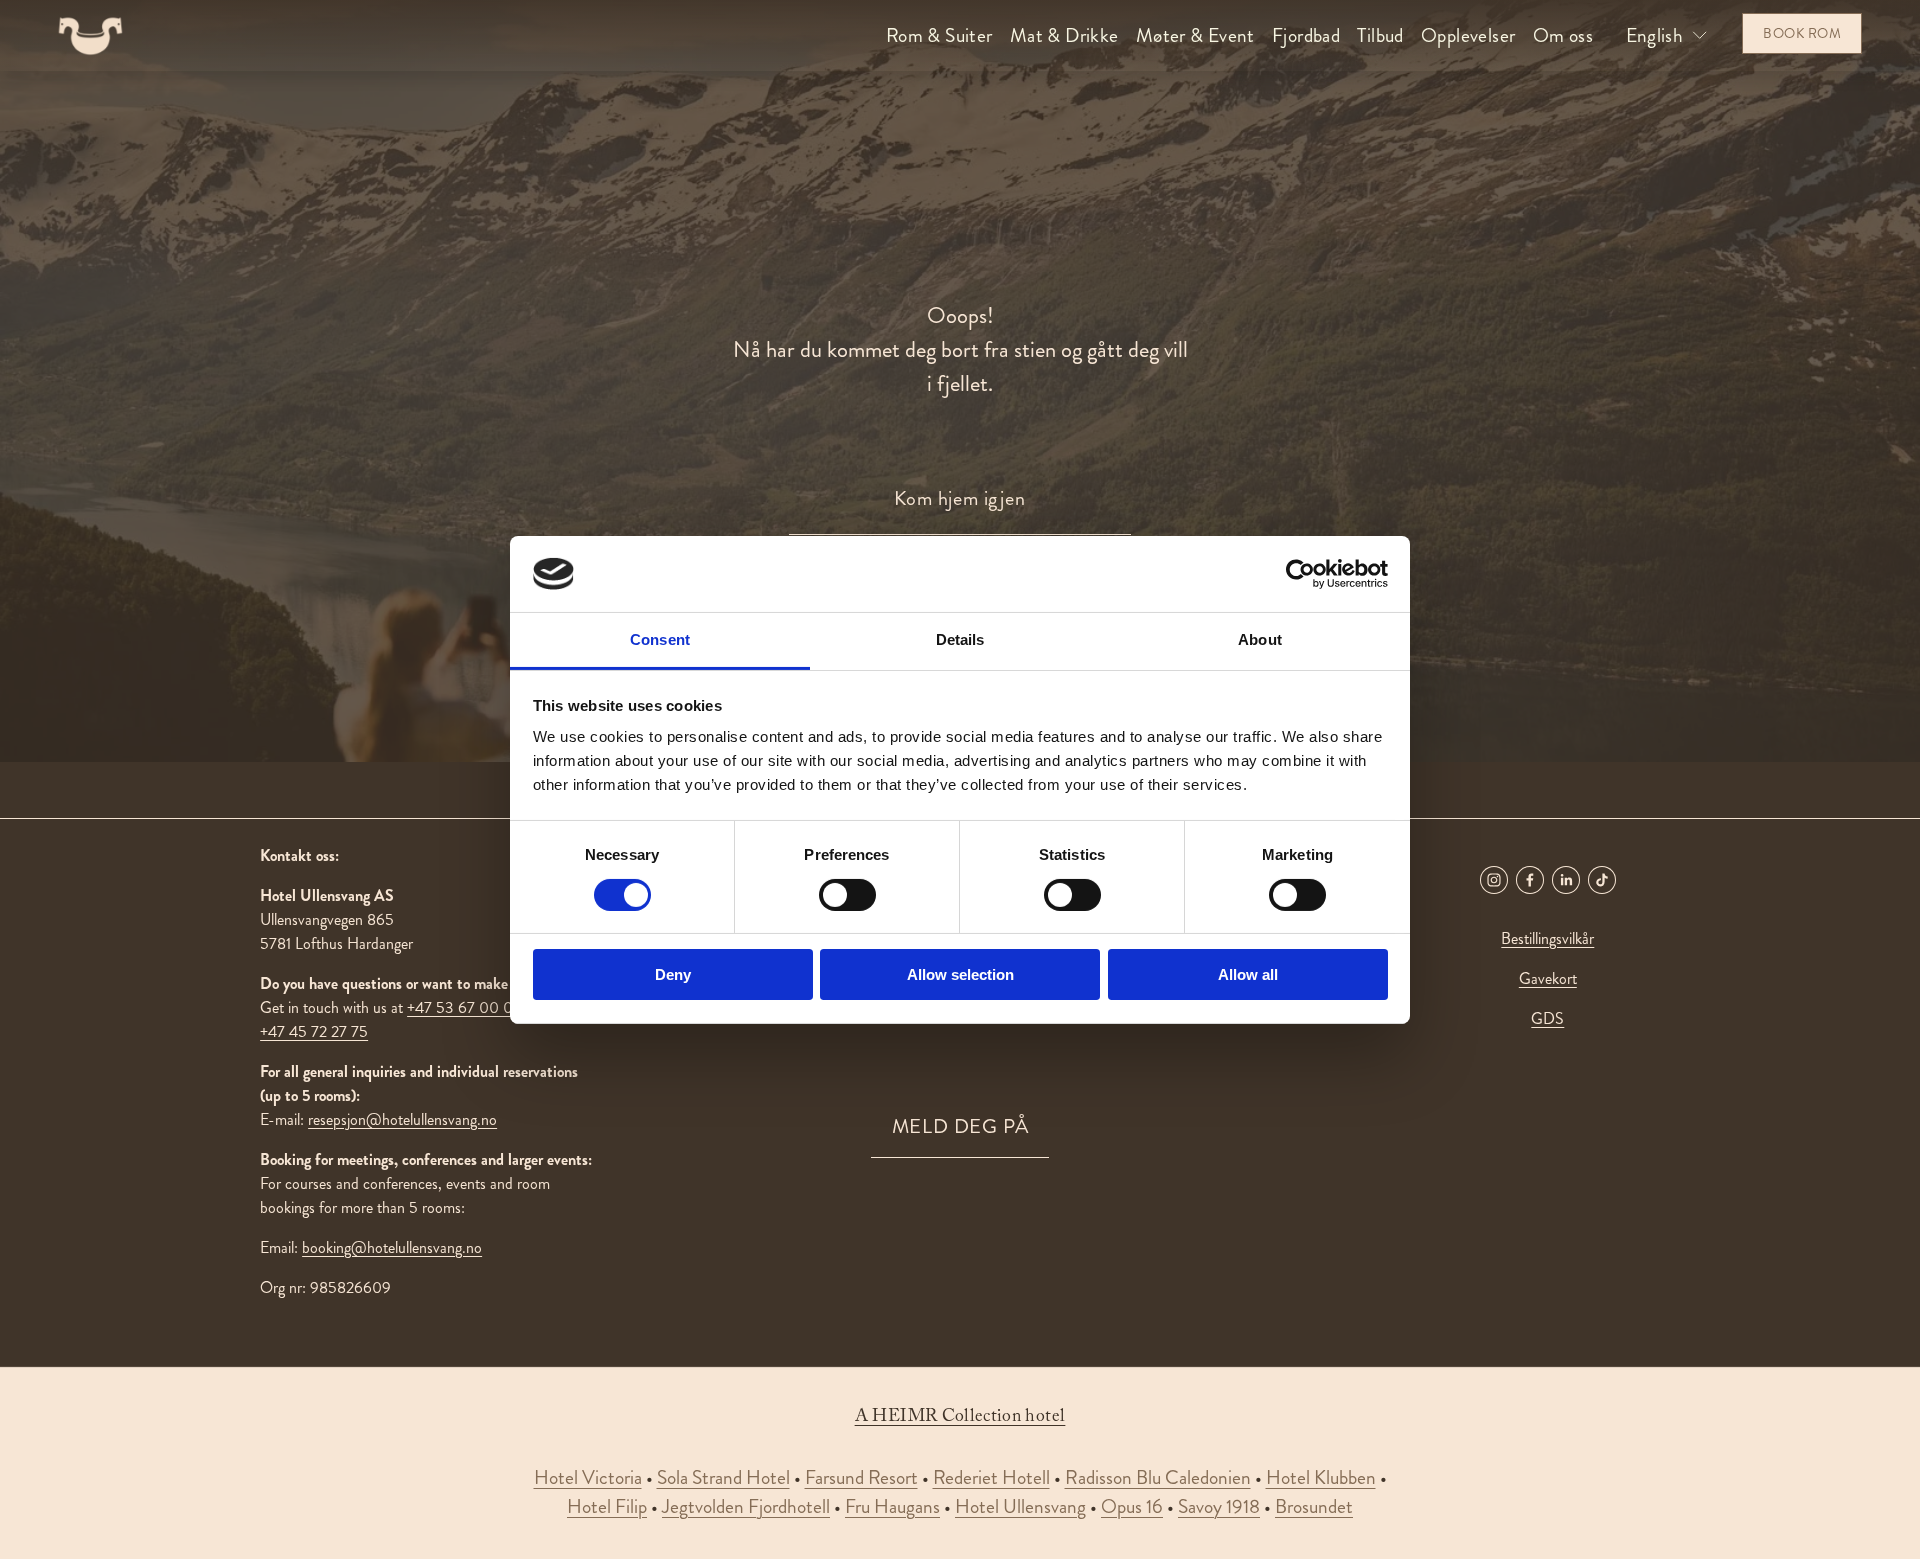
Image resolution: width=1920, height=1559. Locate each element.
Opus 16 (1132, 1506)
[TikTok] (1602, 880)
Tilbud (1380, 35)
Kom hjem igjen (959, 498)
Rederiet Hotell (991, 1477)
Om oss (1563, 35)
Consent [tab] (660, 639)
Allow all (1248, 974)
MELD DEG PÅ (960, 1126)
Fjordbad (1306, 35)
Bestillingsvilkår (1547, 938)
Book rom (1802, 33)
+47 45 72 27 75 (314, 1031)
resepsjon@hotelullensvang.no (402, 1119)
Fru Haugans (892, 1506)
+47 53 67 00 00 (465, 1007)
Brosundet (1314, 1506)
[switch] (847, 895)
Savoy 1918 (1219, 1506)
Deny (673, 974)
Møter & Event (1195, 35)
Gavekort (1548, 978)
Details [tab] (960, 639)
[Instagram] (1494, 880)
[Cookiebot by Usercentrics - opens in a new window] (1300, 574)
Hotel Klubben (1321, 1477)
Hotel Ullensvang (1020, 1506)
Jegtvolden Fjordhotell (746, 1506)
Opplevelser (1468, 35)
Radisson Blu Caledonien (1158, 1477)
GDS (1547, 1018)
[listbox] (1668, 35)
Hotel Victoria (588, 1477)
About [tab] (1260, 639)
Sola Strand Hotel (723, 1477)
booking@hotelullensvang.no (392, 1247)
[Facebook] (1530, 880)
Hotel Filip (607, 1506)
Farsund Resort (861, 1477)
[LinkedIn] (1566, 880)
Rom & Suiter (939, 35)
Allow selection (960, 974)
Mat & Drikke (1064, 35)
